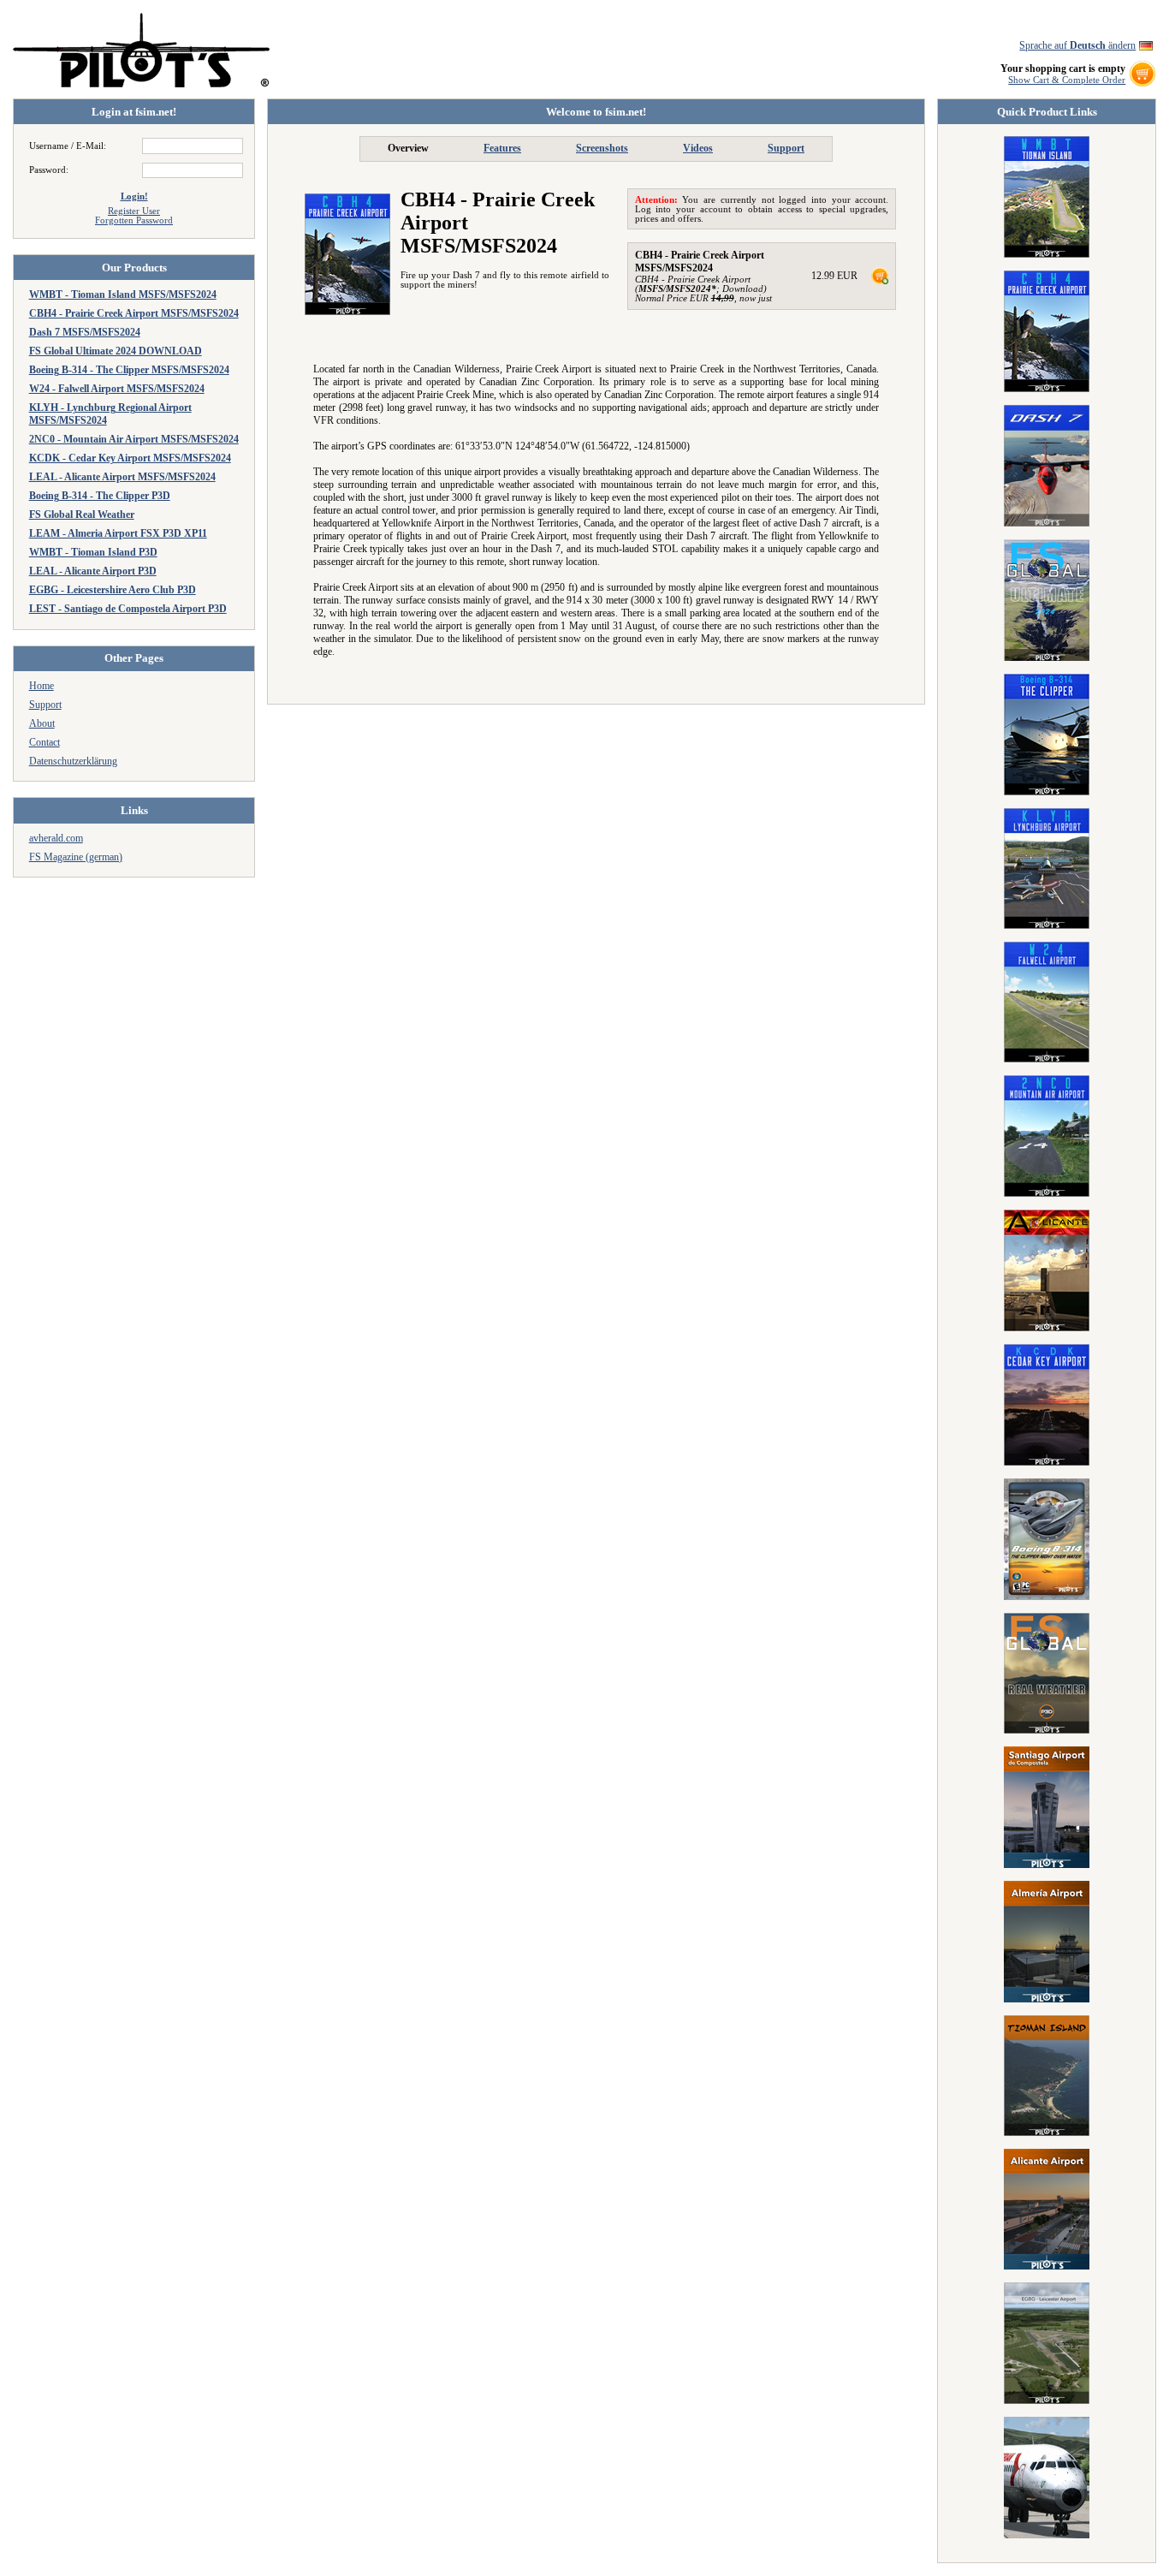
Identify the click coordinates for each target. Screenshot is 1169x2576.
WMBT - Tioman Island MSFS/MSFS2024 (123, 294)
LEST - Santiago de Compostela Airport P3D (128, 609)
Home (42, 686)
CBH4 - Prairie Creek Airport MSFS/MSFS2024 (134, 313)
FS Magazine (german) (76, 857)
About (42, 723)
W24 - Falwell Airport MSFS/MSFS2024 (117, 389)
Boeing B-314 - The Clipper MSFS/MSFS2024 (129, 370)
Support (45, 705)
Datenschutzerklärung (73, 761)
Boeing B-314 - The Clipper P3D (100, 496)
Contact (45, 742)
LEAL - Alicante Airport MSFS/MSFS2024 (122, 477)
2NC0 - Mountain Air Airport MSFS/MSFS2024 (134, 439)
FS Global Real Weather (82, 515)
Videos (698, 148)
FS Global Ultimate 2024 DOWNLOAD (116, 351)
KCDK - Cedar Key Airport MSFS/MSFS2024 (130, 458)
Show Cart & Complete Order (1067, 80)
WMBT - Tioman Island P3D (93, 552)
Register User (134, 211)
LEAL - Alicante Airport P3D (93, 571)
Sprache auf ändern (1077, 45)
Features (502, 148)
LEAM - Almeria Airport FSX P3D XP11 (118, 533)
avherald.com (56, 838)
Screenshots (602, 148)
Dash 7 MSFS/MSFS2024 (85, 332)
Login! (134, 196)
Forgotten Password (134, 220)
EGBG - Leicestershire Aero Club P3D (113, 590)
